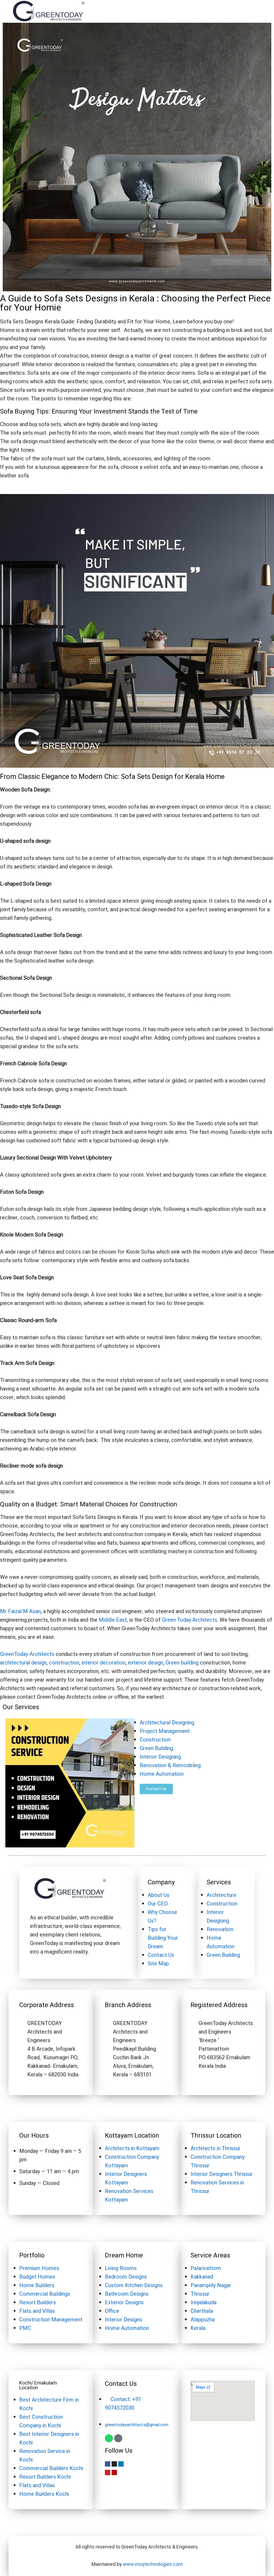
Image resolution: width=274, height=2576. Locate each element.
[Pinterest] (114, 2472)
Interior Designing (160, 1757)
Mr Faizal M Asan (20, 1611)
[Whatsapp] (109, 2438)
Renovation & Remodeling (170, 1765)
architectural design (23, 1663)
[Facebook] (108, 2464)
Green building (182, 1663)
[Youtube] (108, 2472)
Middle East (113, 1620)
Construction (155, 1740)
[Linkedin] (121, 2464)
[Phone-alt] (118, 2438)
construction (64, 1663)
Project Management (165, 1731)
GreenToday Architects (27, 1654)
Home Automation (162, 1774)
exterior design (146, 1663)
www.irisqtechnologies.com (153, 2564)
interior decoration (104, 1663)
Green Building (156, 1748)
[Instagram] (114, 2464)
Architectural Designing (167, 1723)
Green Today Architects (190, 1620)
